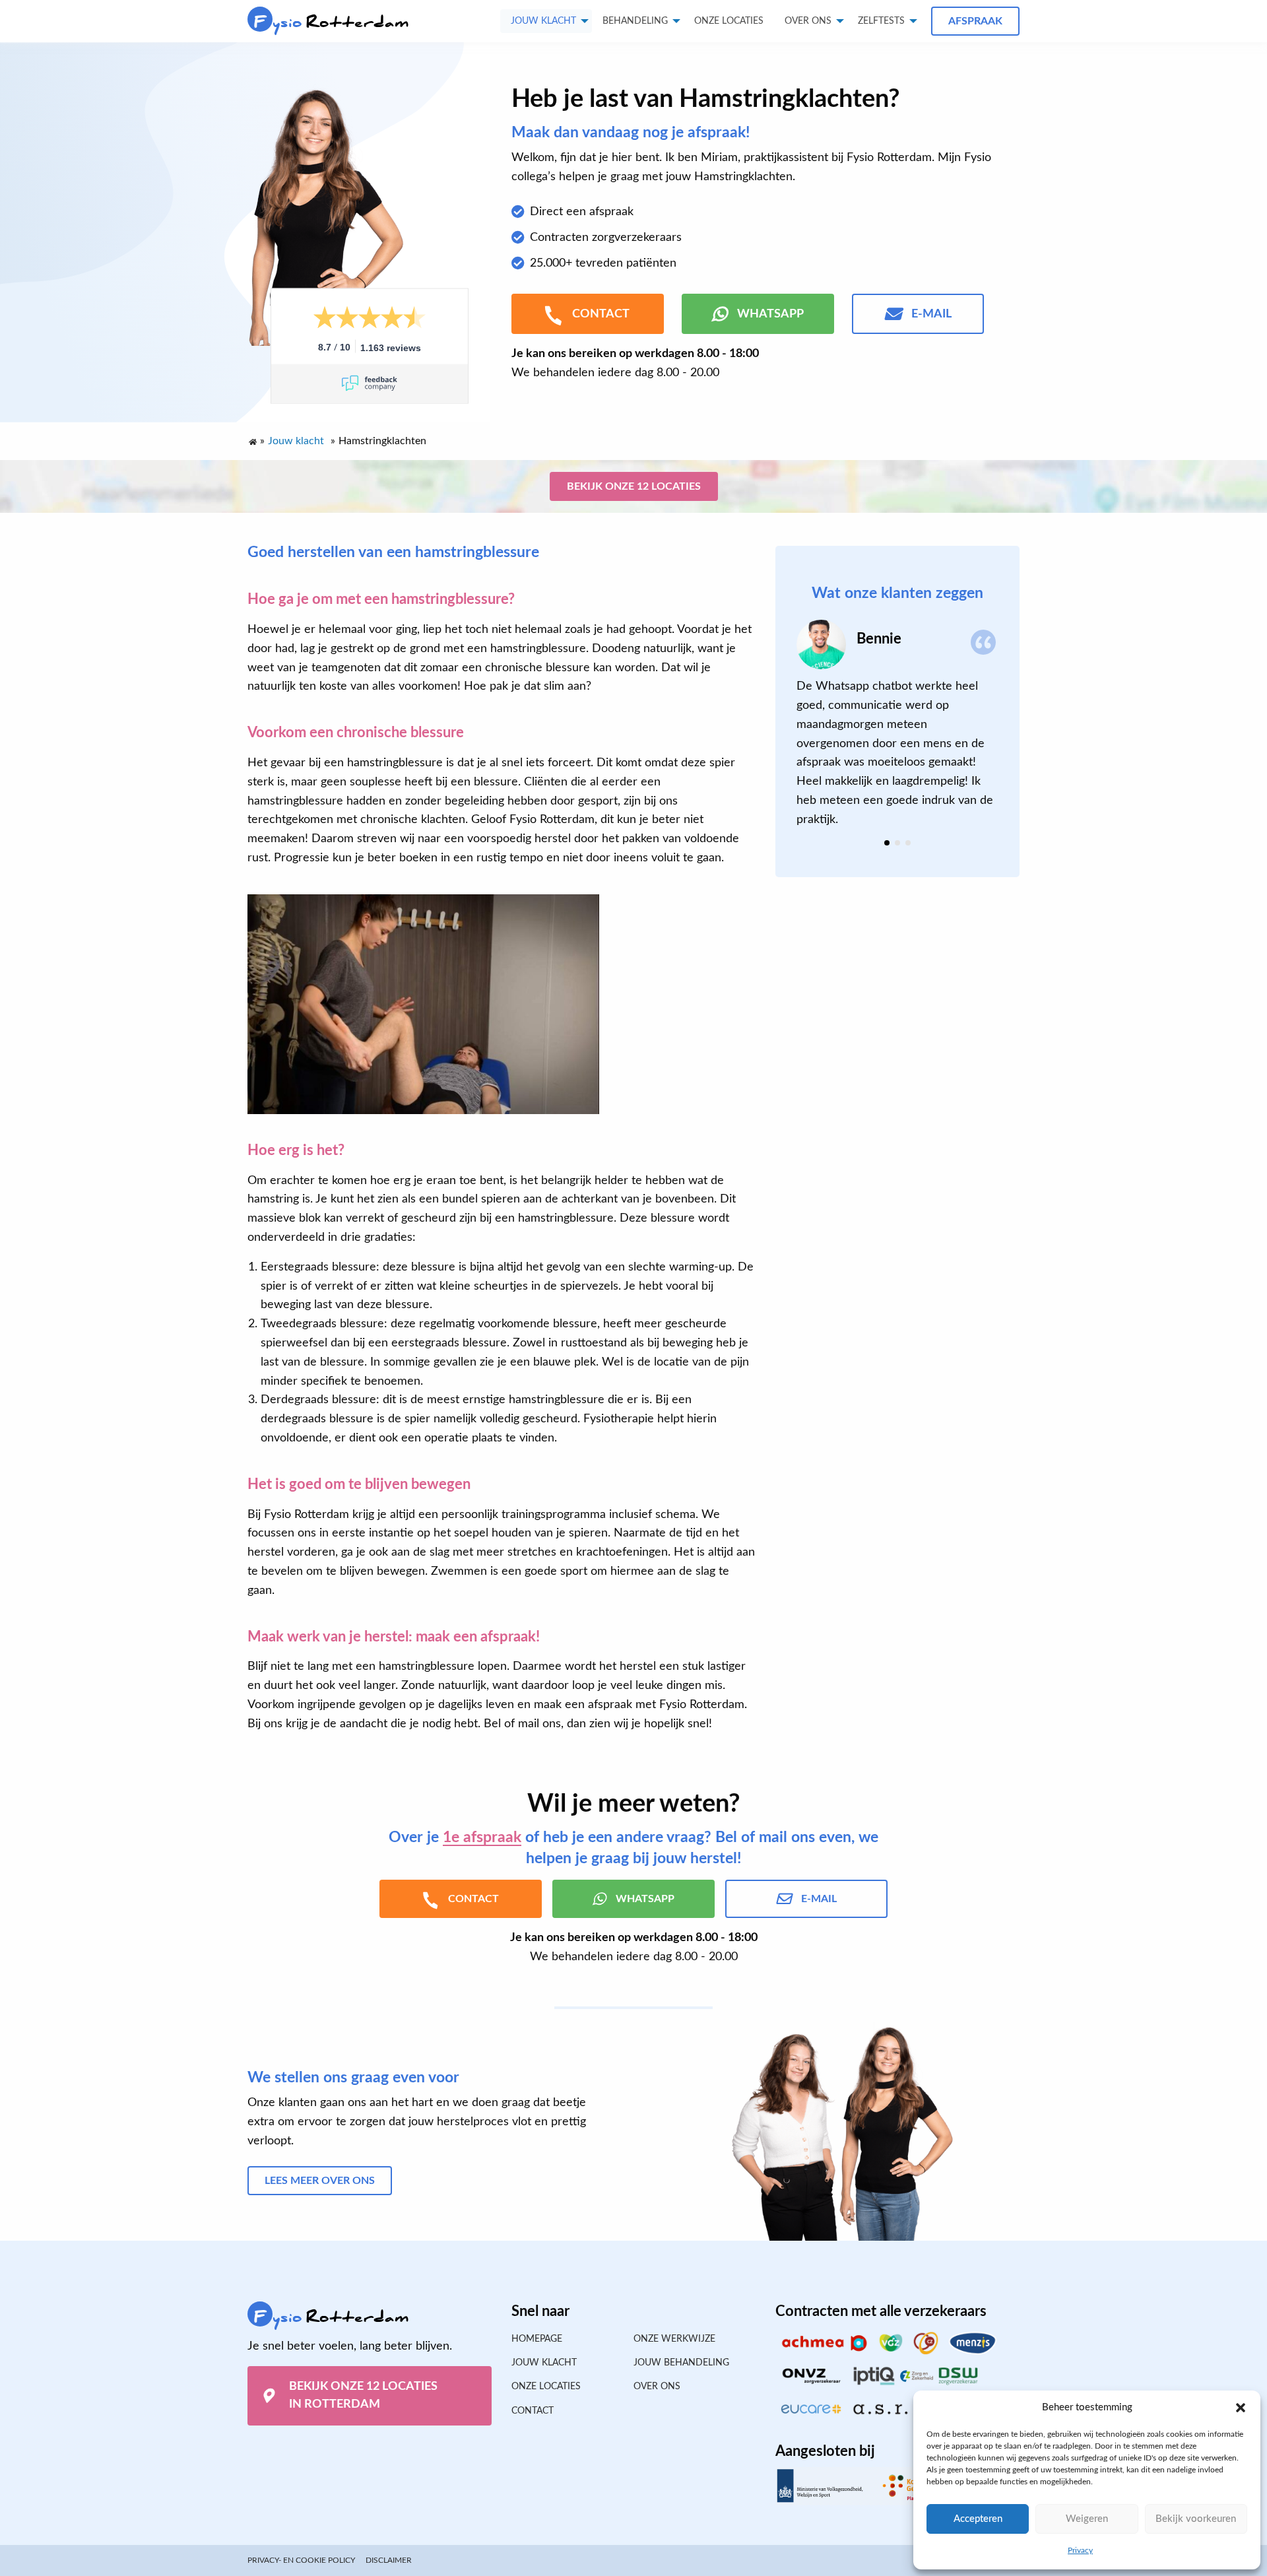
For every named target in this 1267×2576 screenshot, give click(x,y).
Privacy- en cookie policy (301, 2560)
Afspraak (975, 21)
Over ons (808, 21)
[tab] (887, 843)
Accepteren (978, 2519)
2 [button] (897, 843)
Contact (533, 2411)
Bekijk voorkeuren (1196, 2519)
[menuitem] (729, 21)
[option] (897, 724)
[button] (1241, 2408)
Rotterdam (332, 22)
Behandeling (635, 21)
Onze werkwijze (674, 2339)
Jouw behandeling (681, 2363)
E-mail (931, 314)
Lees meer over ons (320, 2181)
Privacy (1080, 2550)
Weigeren (1087, 2519)
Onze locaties (729, 21)
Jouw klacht (543, 21)
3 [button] (908, 843)
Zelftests (881, 21)
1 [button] (887, 843)
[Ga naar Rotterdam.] (252, 439)
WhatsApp (770, 314)
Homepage (537, 2339)
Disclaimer (389, 2560)
